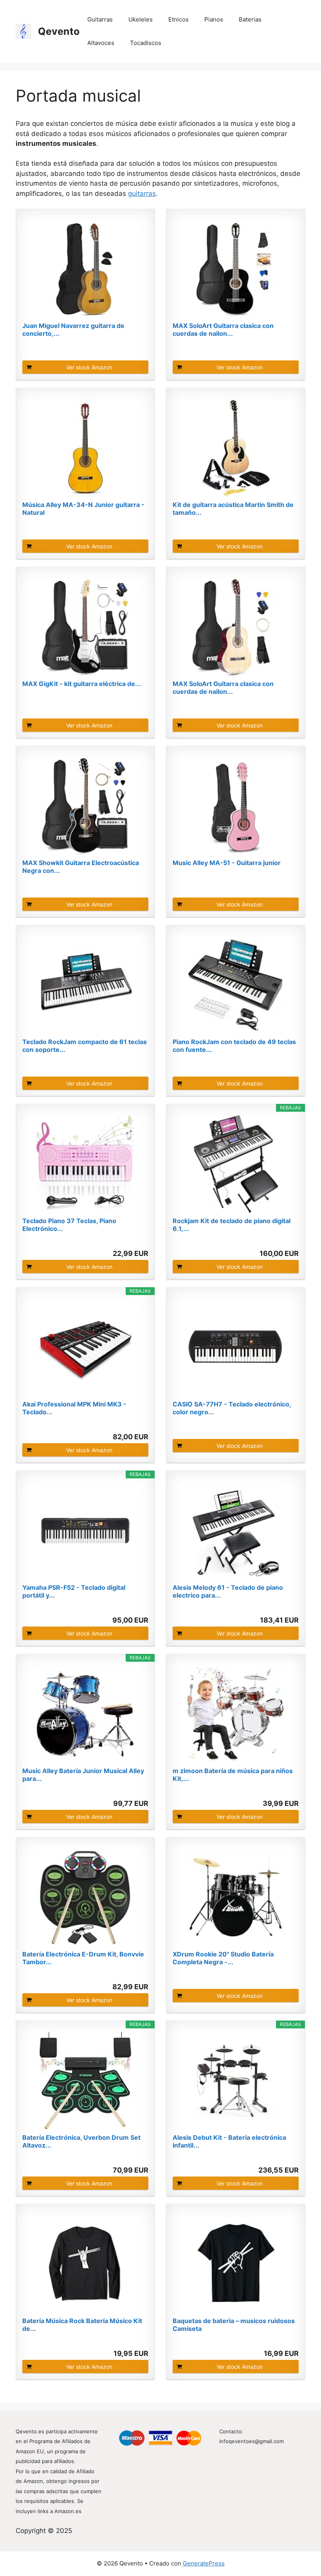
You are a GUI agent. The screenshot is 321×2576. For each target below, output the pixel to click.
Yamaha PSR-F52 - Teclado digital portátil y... (74, 1591)
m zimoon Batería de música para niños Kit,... (233, 1775)
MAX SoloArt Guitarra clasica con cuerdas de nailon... (223, 330)
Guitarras (100, 19)
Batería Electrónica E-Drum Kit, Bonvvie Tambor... (83, 1958)
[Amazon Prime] (138, 1240)
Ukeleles (141, 19)
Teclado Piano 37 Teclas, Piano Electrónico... (69, 1225)
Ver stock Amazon (89, 367)
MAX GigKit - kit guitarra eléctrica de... (82, 684)
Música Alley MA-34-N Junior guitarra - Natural (83, 509)
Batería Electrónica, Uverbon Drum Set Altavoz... (81, 2141)
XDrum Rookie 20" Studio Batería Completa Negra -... (223, 1958)
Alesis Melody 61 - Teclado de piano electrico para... (228, 1591)
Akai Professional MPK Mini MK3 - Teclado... (74, 1408)
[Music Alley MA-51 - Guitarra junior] (236, 806)
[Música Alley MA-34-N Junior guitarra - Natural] (85, 448)
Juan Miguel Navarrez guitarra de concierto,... (73, 330)
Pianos (214, 19)
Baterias (250, 19)
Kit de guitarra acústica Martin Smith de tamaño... (233, 509)
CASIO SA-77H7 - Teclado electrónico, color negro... (232, 1408)
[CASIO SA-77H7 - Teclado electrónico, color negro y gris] (236, 1347)
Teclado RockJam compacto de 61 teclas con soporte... (85, 1046)
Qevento (59, 31)
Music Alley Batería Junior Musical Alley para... (83, 1775)
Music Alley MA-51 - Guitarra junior (227, 863)
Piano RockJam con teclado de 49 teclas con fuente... (234, 1046)
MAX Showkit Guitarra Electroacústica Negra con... (81, 867)
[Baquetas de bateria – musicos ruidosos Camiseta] (236, 2264)
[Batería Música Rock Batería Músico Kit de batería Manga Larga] (85, 2264)
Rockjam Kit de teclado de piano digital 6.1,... (232, 1225)
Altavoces (101, 43)
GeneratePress (204, 2563)
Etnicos (179, 19)
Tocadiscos (146, 43)
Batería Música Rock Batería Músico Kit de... (82, 2325)
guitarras (142, 193)
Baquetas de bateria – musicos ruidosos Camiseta (234, 2325)
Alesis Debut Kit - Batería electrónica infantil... (229, 2141)
